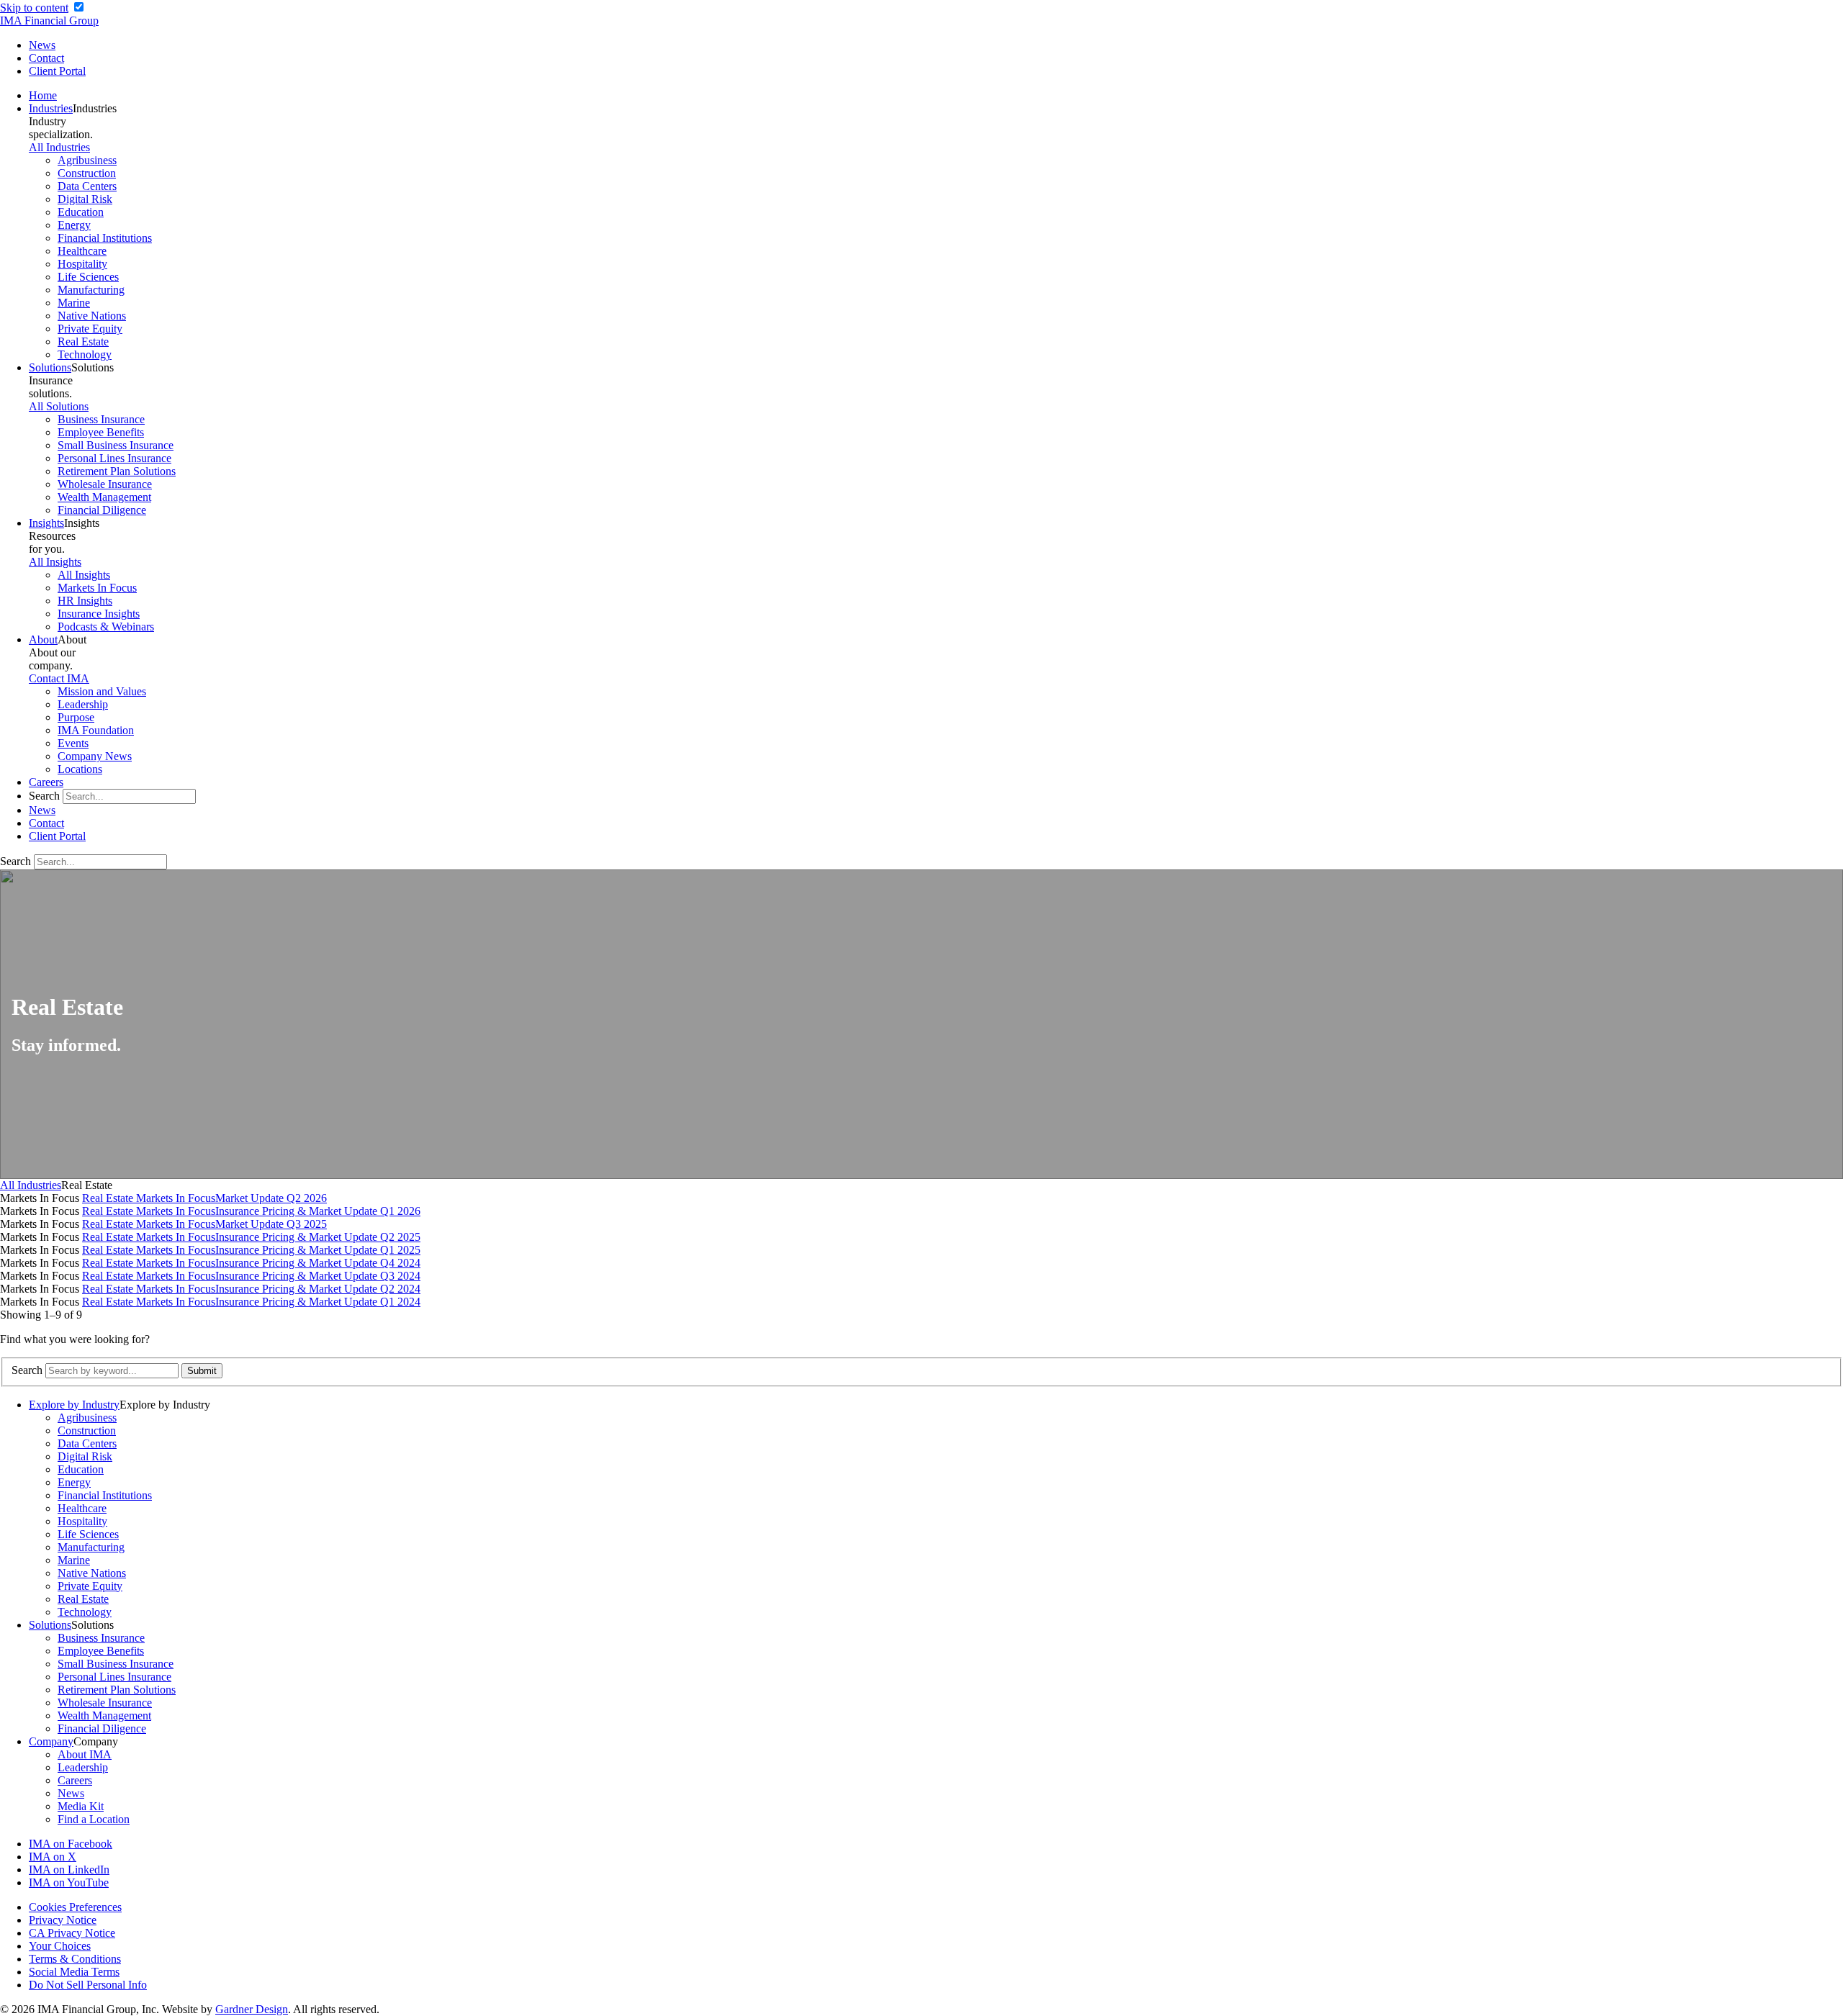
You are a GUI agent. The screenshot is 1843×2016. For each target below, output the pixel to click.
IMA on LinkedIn (69, 1870)
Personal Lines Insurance (114, 458)
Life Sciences (88, 277)
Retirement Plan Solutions (117, 471)
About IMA (85, 1754)
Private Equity (90, 329)
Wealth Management (104, 497)
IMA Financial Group (49, 21)
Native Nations (92, 316)
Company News (95, 756)
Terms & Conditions (75, 1959)
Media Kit (81, 1806)
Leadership (83, 704)
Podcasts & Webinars (106, 627)
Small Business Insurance (116, 445)
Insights (46, 523)
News (42, 45)
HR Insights (85, 601)
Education (81, 212)
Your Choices (60, 1946)
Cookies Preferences (75, 1907)
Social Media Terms (74, 1972)
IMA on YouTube (69, 1882)
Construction (87, 173)
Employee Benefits (101, 432)
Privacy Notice (63, 1920)
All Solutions (59, 406)
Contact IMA (59, 678)
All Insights (55, 562)
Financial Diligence (102, 510)
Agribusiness (87, 160)
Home (43, 95)
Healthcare (82, 251)
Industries (51, 108)
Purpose (76, 717)
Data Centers (87, 186)
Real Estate (83, 342)
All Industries (59, 147)
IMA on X (53, 1857)
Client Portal (57, 71)
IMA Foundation (96, 730)
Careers (46, 782)
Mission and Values (102, 691)
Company (51, 1741)
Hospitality (82, 264)
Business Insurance (101, 419)
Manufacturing (91, 290)
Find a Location (94, 1819)
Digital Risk (85, 199)
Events (73, 743)
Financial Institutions (105, 238)
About (43, 639)
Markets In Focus (97, 588)
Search (44, 796)
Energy (74, 225)
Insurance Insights (99, 614)
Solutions (50, 367)
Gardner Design (252, 2009)
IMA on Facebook (71, 1844)
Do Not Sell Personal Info (88, 1985)
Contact (46, 58)
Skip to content (34, 8)
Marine (74, 303)
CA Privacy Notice (72, 1933)
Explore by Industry (74, 1405)
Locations (80, 769)
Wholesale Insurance (105, 484)
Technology (85, 354)
